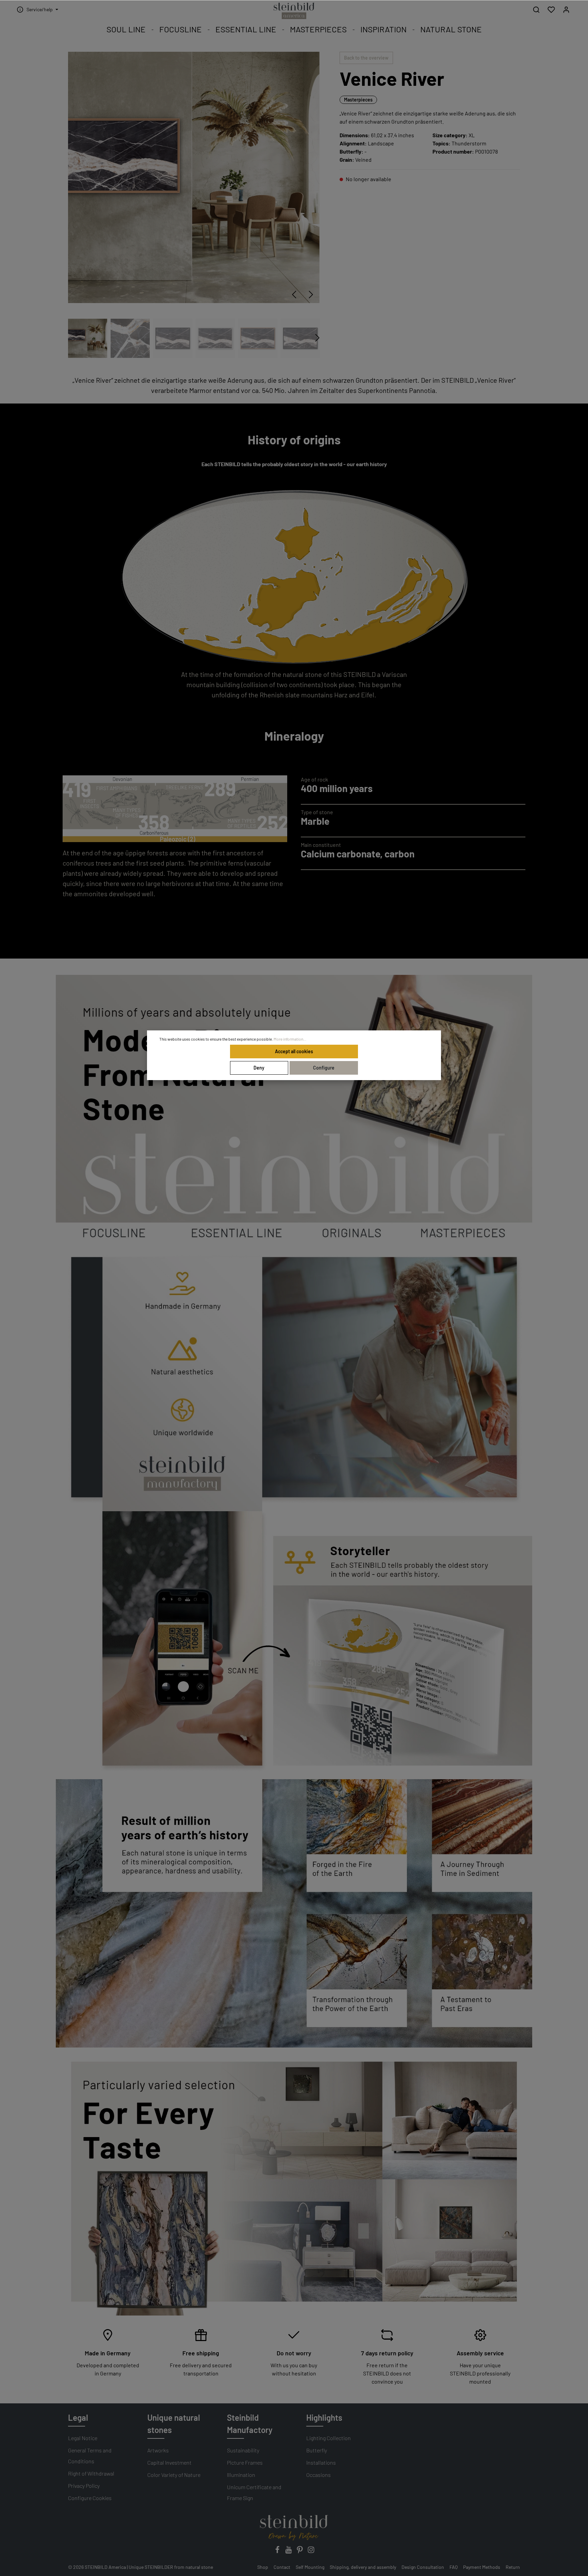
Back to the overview (366, 58)
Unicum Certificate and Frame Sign (254, 2492)
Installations (321, 2462)
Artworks (158, 2450)
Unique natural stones (174, 2424)
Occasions (318, 2475)
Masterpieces (358, 100)
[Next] (311, 295)
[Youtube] (289, 2552)
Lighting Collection (329, 2438)
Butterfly (317, 2450)
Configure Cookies (90, 2498)
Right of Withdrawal (91, 2473)
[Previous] (294, 295)
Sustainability (243, 2450)
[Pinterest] (300, 2552)
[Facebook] (278, 2552)
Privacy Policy (84, 2486)
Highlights (324, 2417)
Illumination (241, 2475)
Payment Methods (482, 2567)
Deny (259, 1068)
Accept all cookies (294, 1051)
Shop (263, 2567)
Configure (324, 1068)
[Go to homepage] (294, 11)
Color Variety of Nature (174, 2475)
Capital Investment (169, 2462)
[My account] (566, 10)
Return (513, 2567)
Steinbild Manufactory (250, 2424)
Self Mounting (310, 2567)
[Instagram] (311, 2552)
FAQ (454, 2567)
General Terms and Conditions (90, 2456)
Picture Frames (245, 2462)
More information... (290, 1039)
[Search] (536, 10)
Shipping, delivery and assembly (363, 2567)
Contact (282, 2567)
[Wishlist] (551, 10)
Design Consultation (423, 2567)
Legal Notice (83, 2438)
